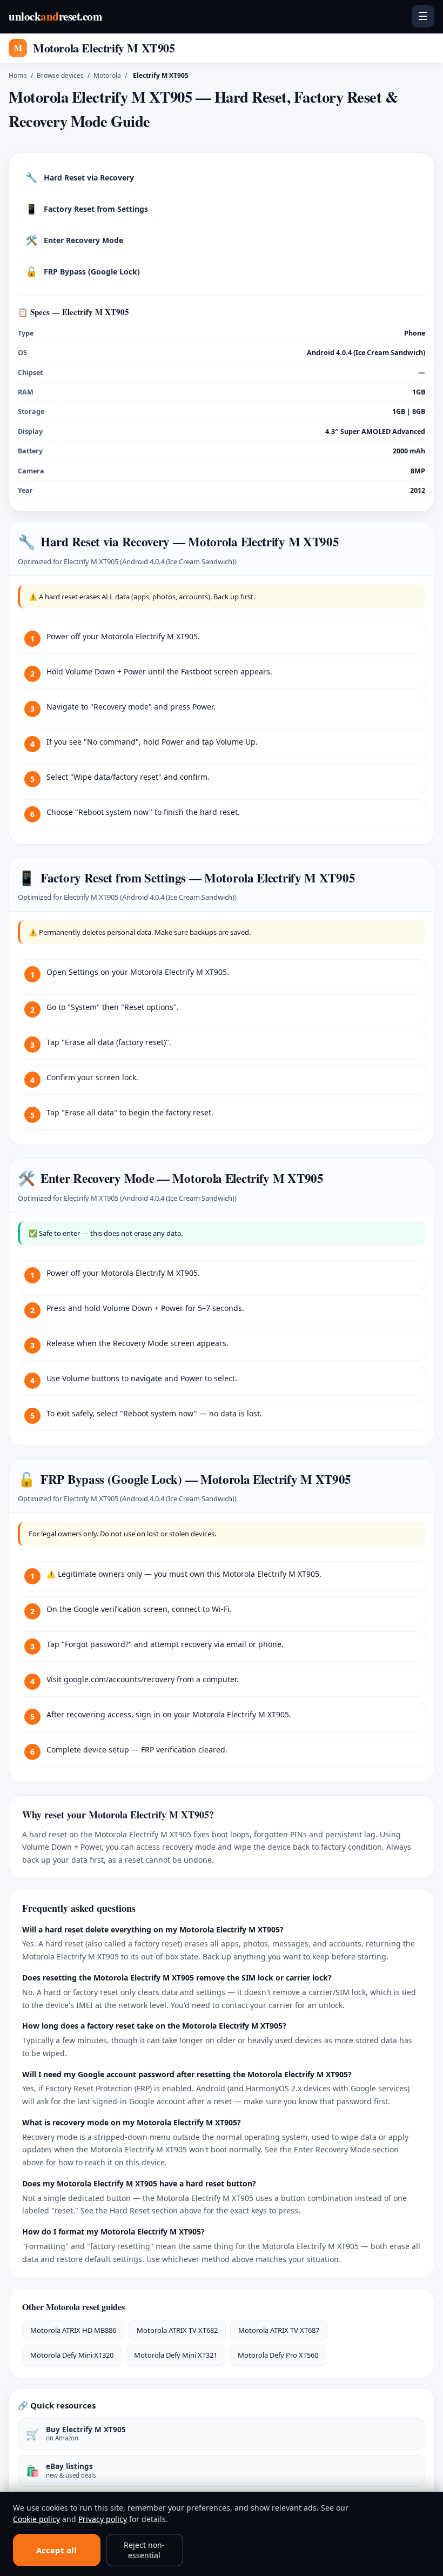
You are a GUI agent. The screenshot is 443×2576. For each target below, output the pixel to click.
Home (18, 75)
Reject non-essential (144, 2550)
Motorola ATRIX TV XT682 (177, 2330)
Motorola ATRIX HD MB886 (73, 2330)
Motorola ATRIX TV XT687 (279, 2330)
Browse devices (60, 75)
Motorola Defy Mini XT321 (176, 2355)
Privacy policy (103, 2519)
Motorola (107, 75)
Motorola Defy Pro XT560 (278, 2355)
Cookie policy (36, 2519)
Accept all (56, 2550)
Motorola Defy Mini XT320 (72, 2355)
